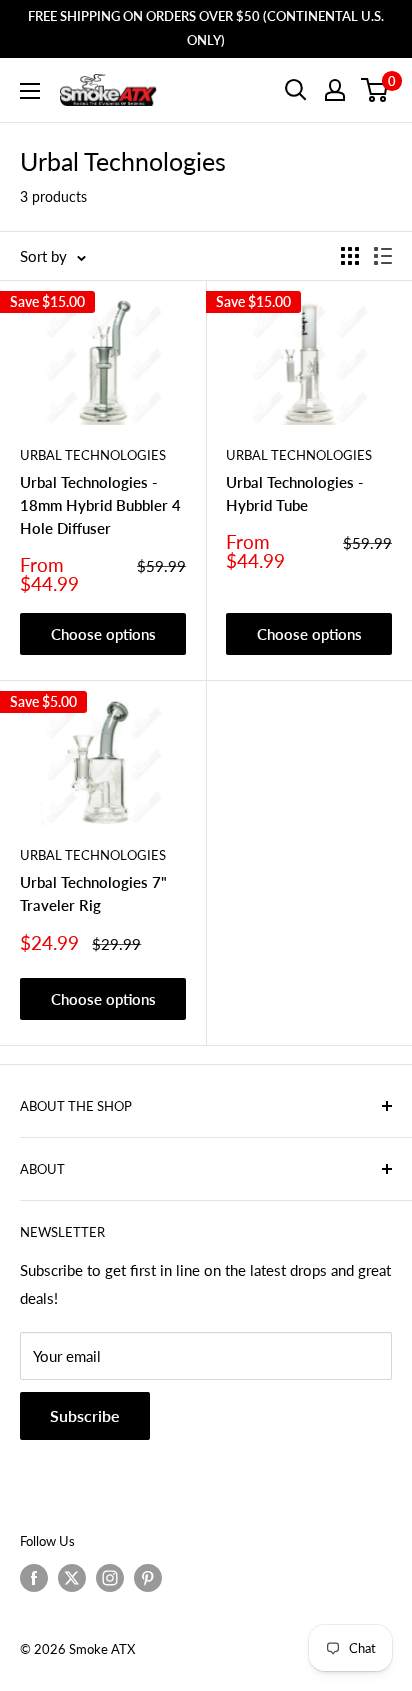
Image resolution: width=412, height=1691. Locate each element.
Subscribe (85, 1415)
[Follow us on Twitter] (72, 1578)
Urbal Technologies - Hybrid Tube (295, 493)
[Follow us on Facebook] (34, 1578)
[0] (375, 90)
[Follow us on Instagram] (110, 1578)
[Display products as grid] (350, 256)
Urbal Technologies (93, 455)
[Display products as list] (383, 256)
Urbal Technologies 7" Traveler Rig (93, 893)
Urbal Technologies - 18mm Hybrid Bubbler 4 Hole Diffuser (100, 505)
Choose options (103, 634)
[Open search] (296, 90)
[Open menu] (30, 91)
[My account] (335, 90)
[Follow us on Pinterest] (148, 1578)
